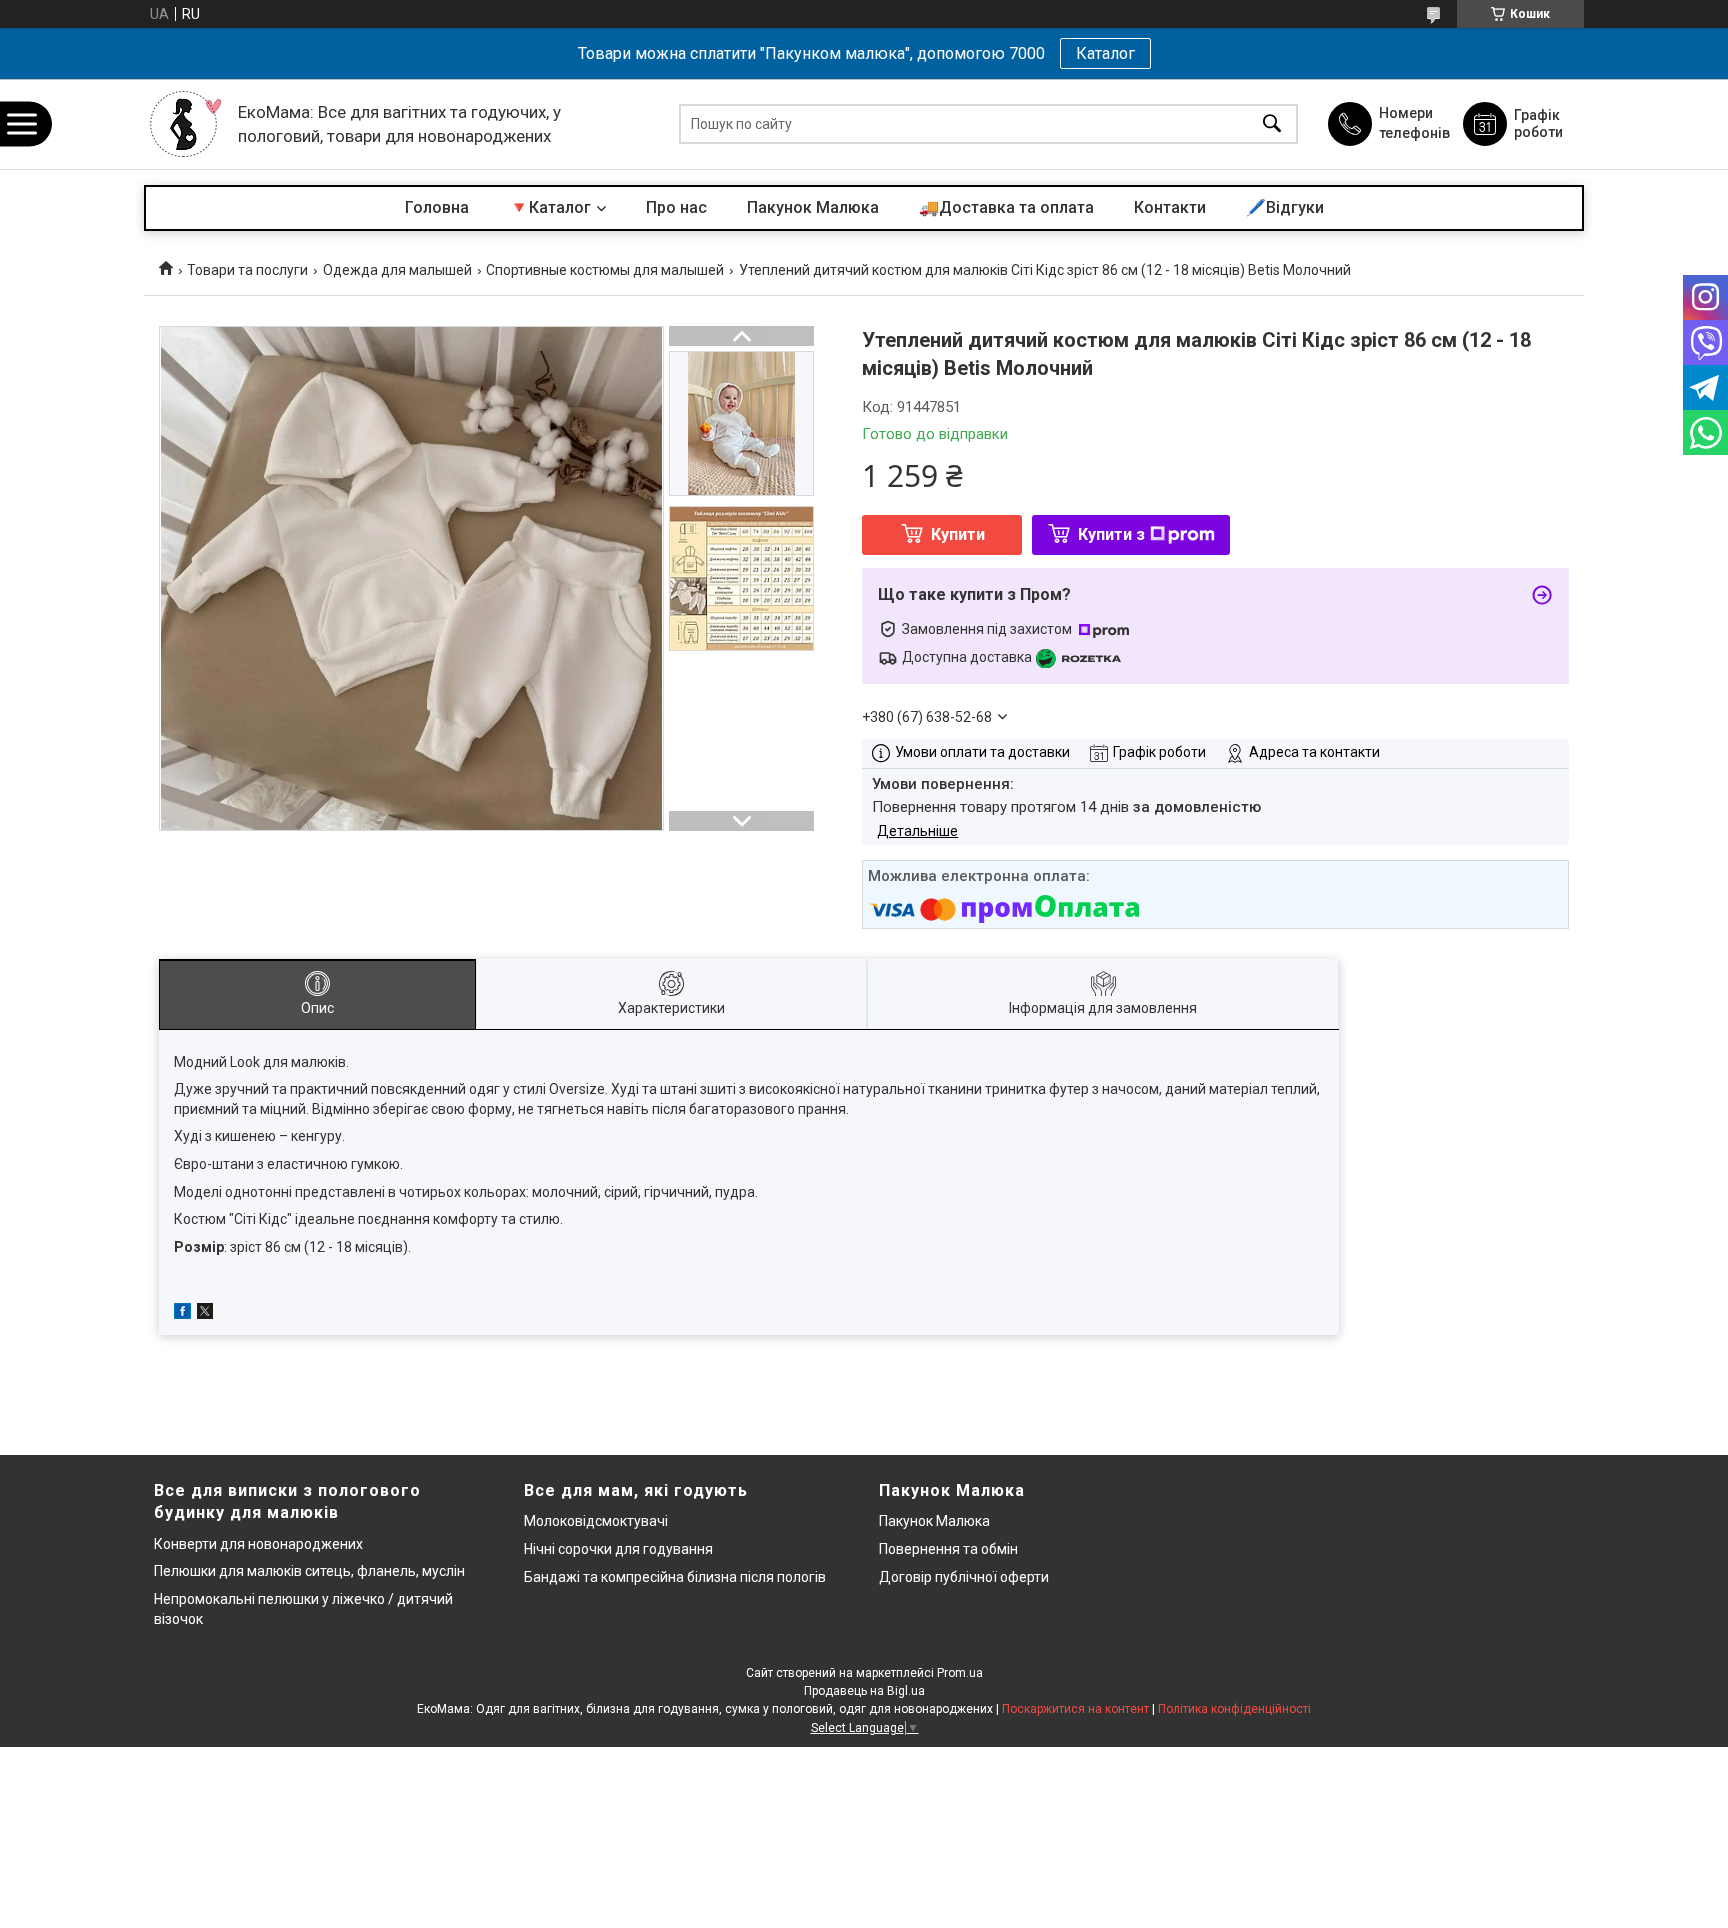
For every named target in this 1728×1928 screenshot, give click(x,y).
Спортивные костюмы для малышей (605, 270)
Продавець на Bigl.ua (864, 1691)
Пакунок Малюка (813, 207)
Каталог (1105, 53)
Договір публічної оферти (964, 1577)
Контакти (1170, 207)
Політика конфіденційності (1234, 1709)
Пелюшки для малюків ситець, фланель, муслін (309, 1571)
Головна (437, 207)
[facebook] (182, 1314)
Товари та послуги (247, 270)
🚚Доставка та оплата (1006, 207)
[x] (205, 1314)
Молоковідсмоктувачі (596, 1521)
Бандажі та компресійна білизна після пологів (675, 1577)
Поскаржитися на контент (1075, 1709)
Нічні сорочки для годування (618, 1549)
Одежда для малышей (397, 270)
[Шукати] (1272, 124)
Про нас (676, 207)
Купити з (1111, 534)
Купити (958, 534)
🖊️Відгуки (1285, 207)
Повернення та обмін (948, 1549)
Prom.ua (960, 1673)
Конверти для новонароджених (258, 1544)
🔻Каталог (550, 207)
